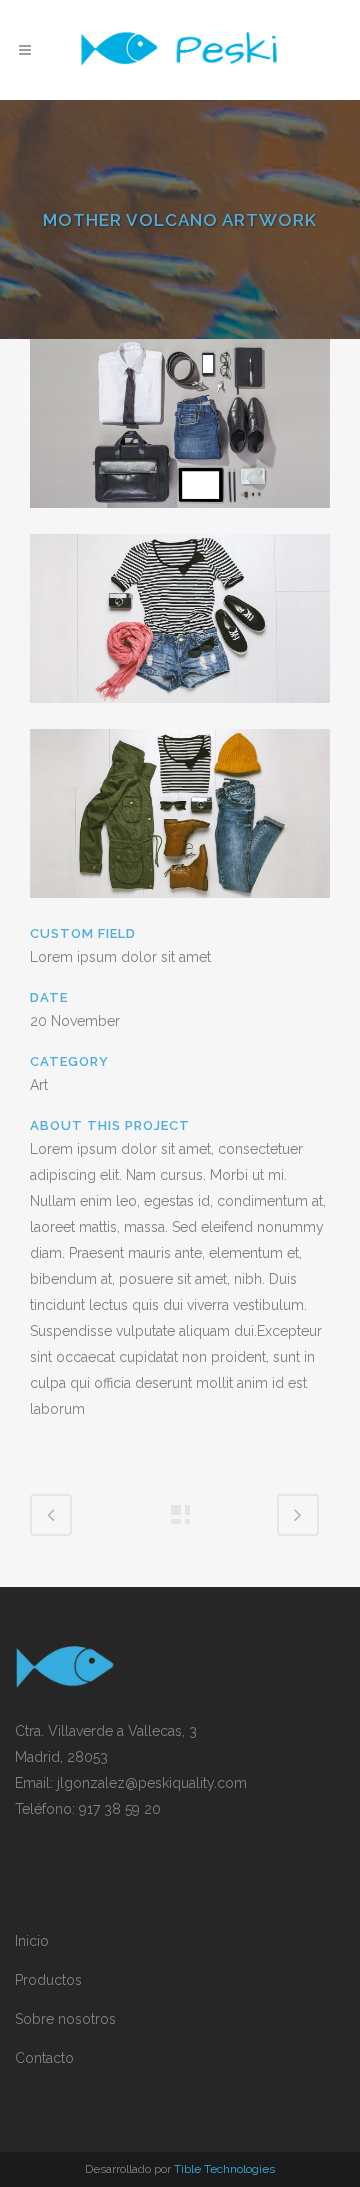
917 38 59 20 (120, 1809)
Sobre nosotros (65, 2019)
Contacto (44, 2058)
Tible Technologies (224, 2169)
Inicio (32, 1941)
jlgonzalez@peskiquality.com (152, 1783)
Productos (48, 1980)
